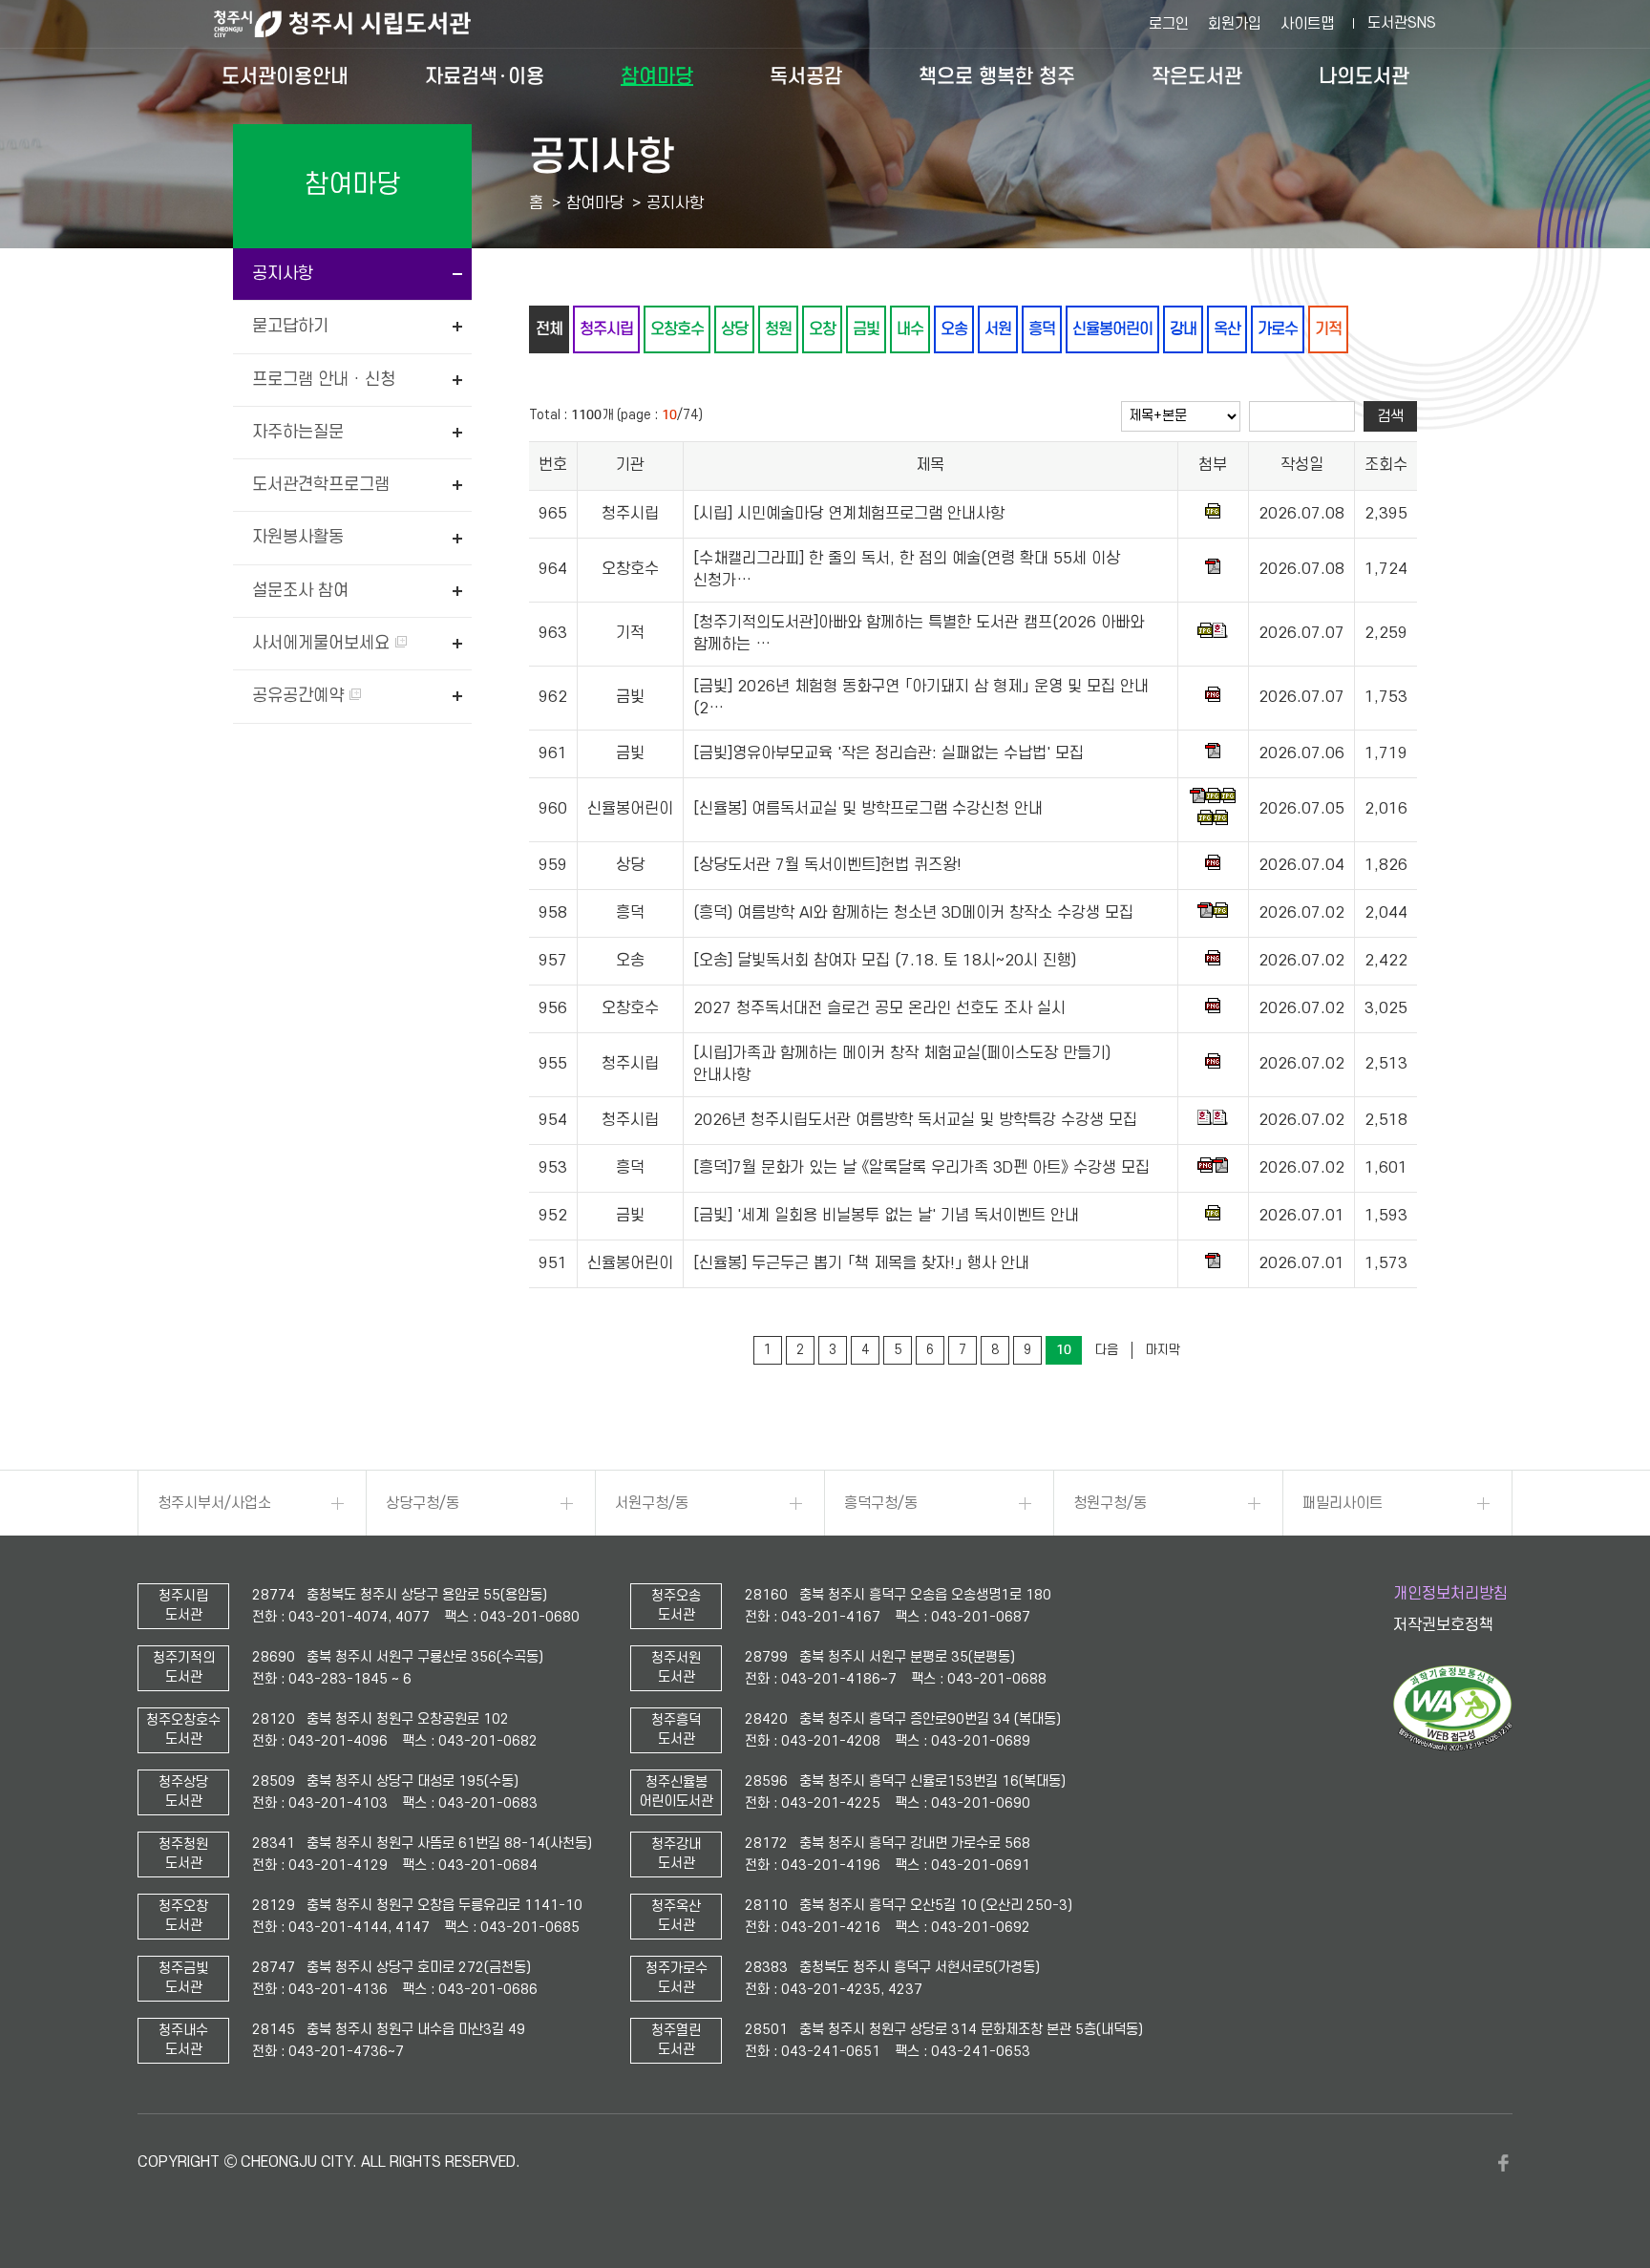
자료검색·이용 (485, 76)
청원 (778, 329)
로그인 (1169, 24)
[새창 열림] (1453, 1747)
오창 (822, 329)
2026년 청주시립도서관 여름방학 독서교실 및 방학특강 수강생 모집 (915, 1120)
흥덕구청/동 (881, 1503)
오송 (954, 329)
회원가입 (1235, 24)
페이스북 (1503, 2163)
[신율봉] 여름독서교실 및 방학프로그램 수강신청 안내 (868, 809)
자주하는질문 (298, 432)
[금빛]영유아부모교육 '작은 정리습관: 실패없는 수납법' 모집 (888, 753)
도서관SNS (1402, 23)
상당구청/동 (423, 1503)
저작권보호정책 (1443, 1625)
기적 (1328, 329)
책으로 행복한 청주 (997, 76)
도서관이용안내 (285, 76)
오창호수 (677, 329)
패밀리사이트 (1343, 1503)
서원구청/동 (652, 1503)
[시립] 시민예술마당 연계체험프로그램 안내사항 (849, 514)
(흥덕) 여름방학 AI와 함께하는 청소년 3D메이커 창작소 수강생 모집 (913, 913)
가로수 (1278, 329)
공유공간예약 (300, 696)
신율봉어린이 (1112, 329)
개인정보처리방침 (1450, 1594)
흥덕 (1042, 329)
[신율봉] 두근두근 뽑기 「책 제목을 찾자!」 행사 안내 (861, 1263)
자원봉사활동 (298, 537)
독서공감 (806, 76)
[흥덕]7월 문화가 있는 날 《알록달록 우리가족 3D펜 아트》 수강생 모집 (921, 1168)
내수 (910, 329)
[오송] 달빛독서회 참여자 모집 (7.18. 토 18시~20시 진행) (885, 961)
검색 (1390, 416)
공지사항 (283, 274)
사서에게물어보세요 (323, 643)
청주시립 (606, 329)
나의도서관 (1364, 76)
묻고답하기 (290, 326)
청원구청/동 (1110, 1503)
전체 (549, 329)
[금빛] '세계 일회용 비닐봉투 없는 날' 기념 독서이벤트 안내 (886, 1216)
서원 (998, 329)
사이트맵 (1307, 24)
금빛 (866, 329)
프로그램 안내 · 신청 (324, 380)
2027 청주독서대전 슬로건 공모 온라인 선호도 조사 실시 (879, 1008)
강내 (1183, 329)
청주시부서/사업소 (214, 1503)
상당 (734, 329)
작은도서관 (1197, 76)
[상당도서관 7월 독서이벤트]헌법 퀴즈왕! (827, 865)
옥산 (1227, 329)
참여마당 (657, 76)
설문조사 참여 (300, 591)
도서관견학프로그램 (321, 485)
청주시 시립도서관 (357, 24)
